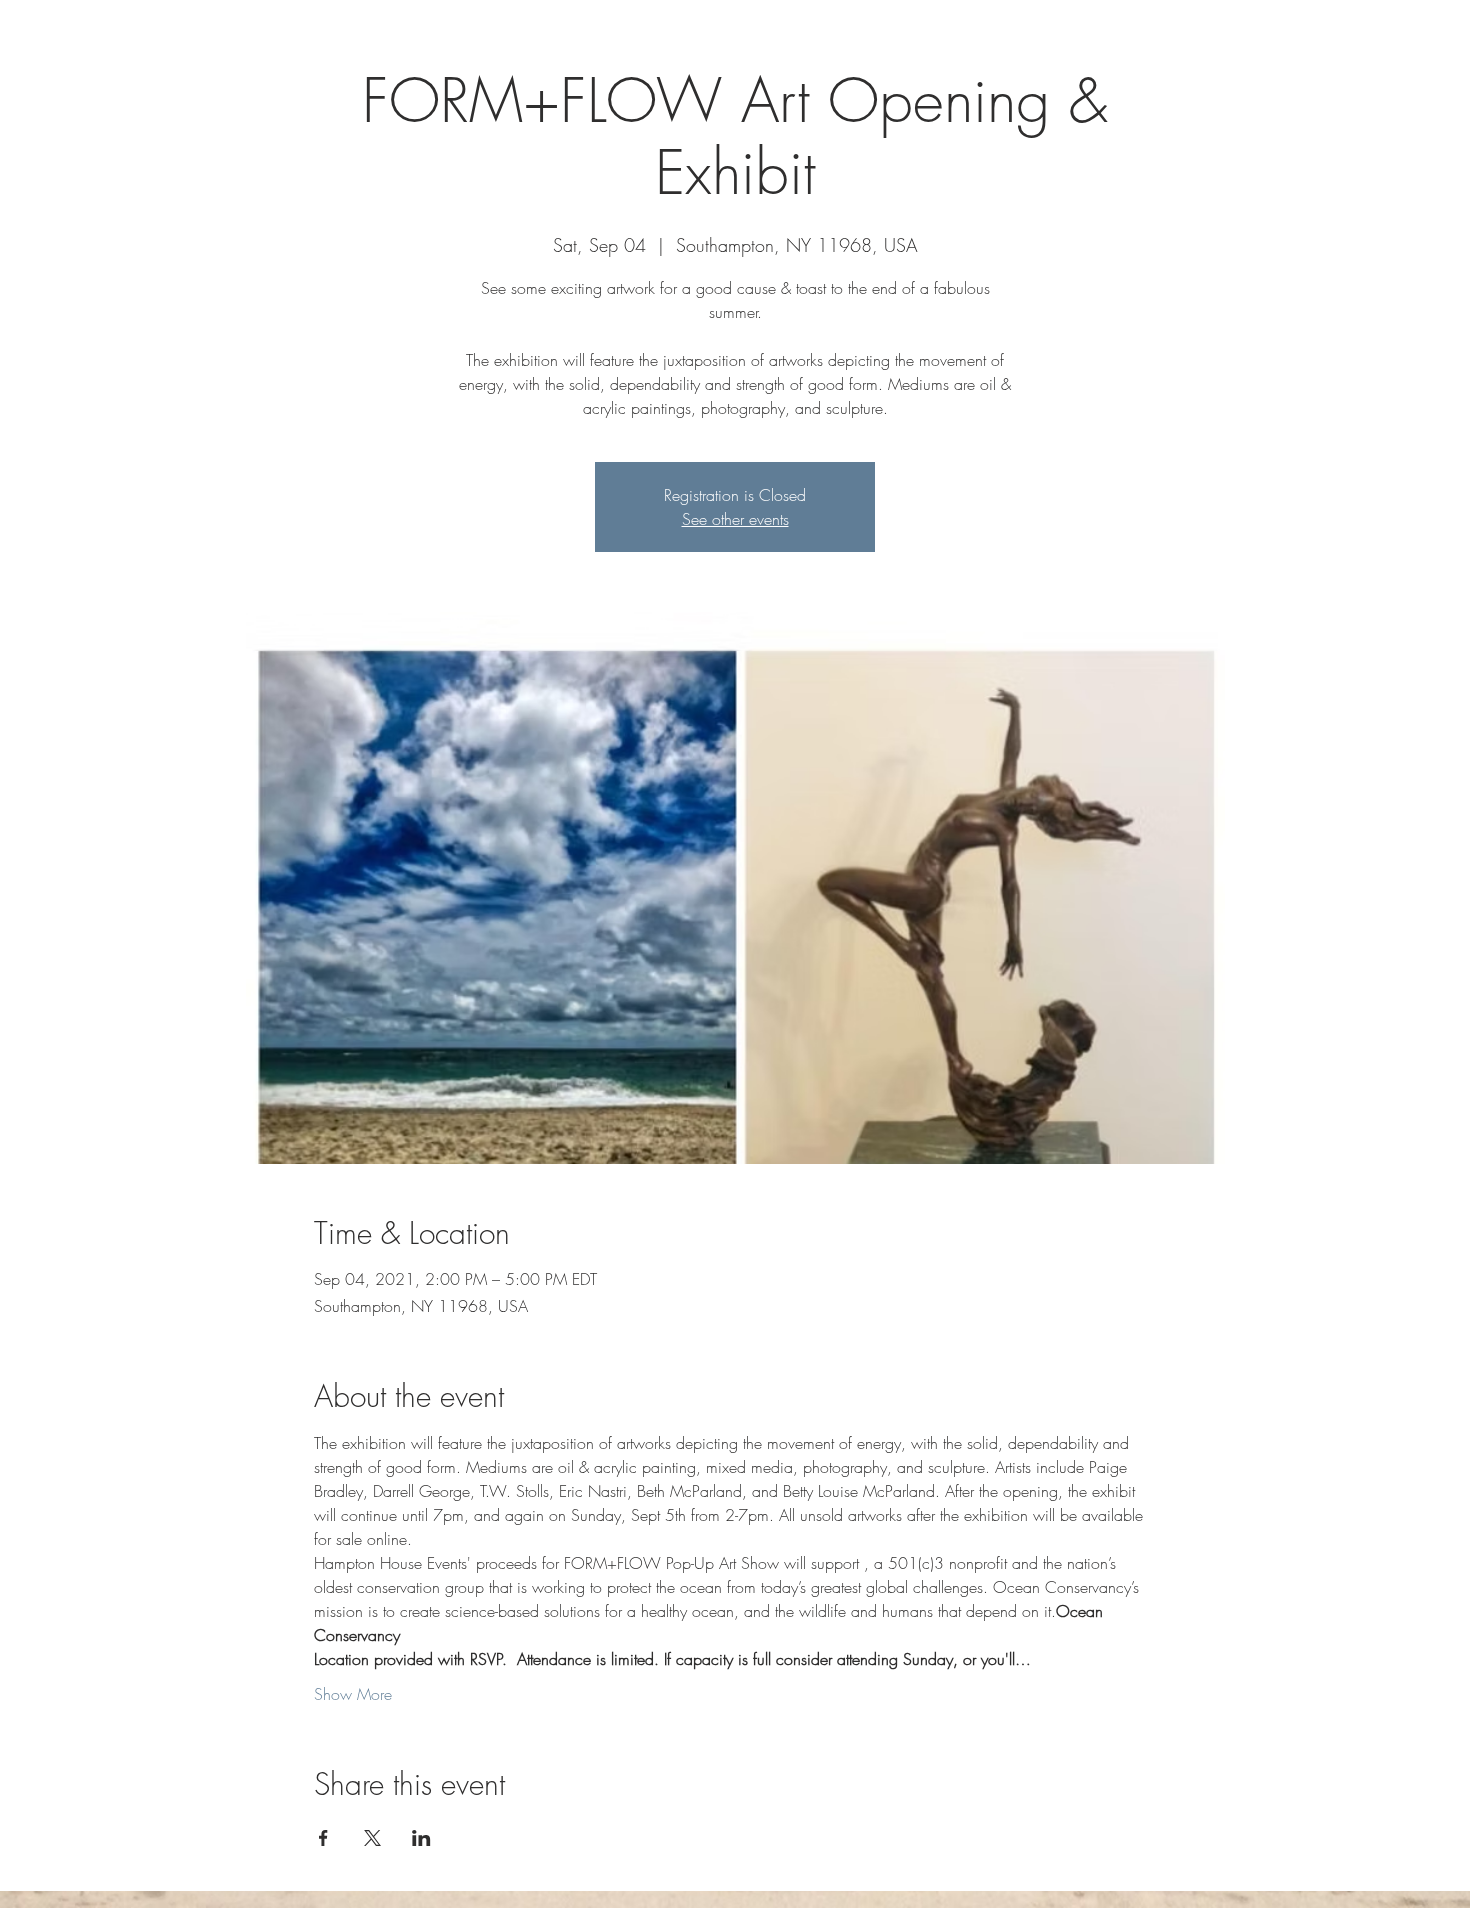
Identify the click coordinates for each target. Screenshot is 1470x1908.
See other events (735, 519)
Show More (353, 1694)
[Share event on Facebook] (323, 1838)
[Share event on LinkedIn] (421, 1838)
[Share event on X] (372, 1838)
